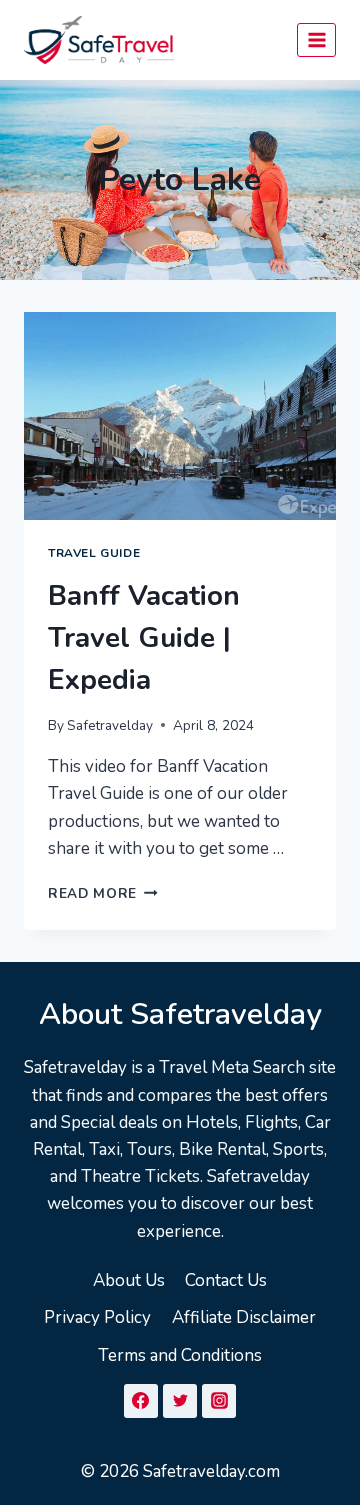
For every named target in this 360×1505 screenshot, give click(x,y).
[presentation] (180, 416)
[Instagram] (219, 1401)
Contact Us (226, 1280)
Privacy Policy (97, 1317)
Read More (103, 893)
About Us (129, 1280)
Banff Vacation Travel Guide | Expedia (144, 638)
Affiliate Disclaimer (244, 1317)
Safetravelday (110, 725)
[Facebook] (141, 1401)
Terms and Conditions (180, 1355)
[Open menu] (316, 39)
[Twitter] (180, 1401)
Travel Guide (94, 553)
